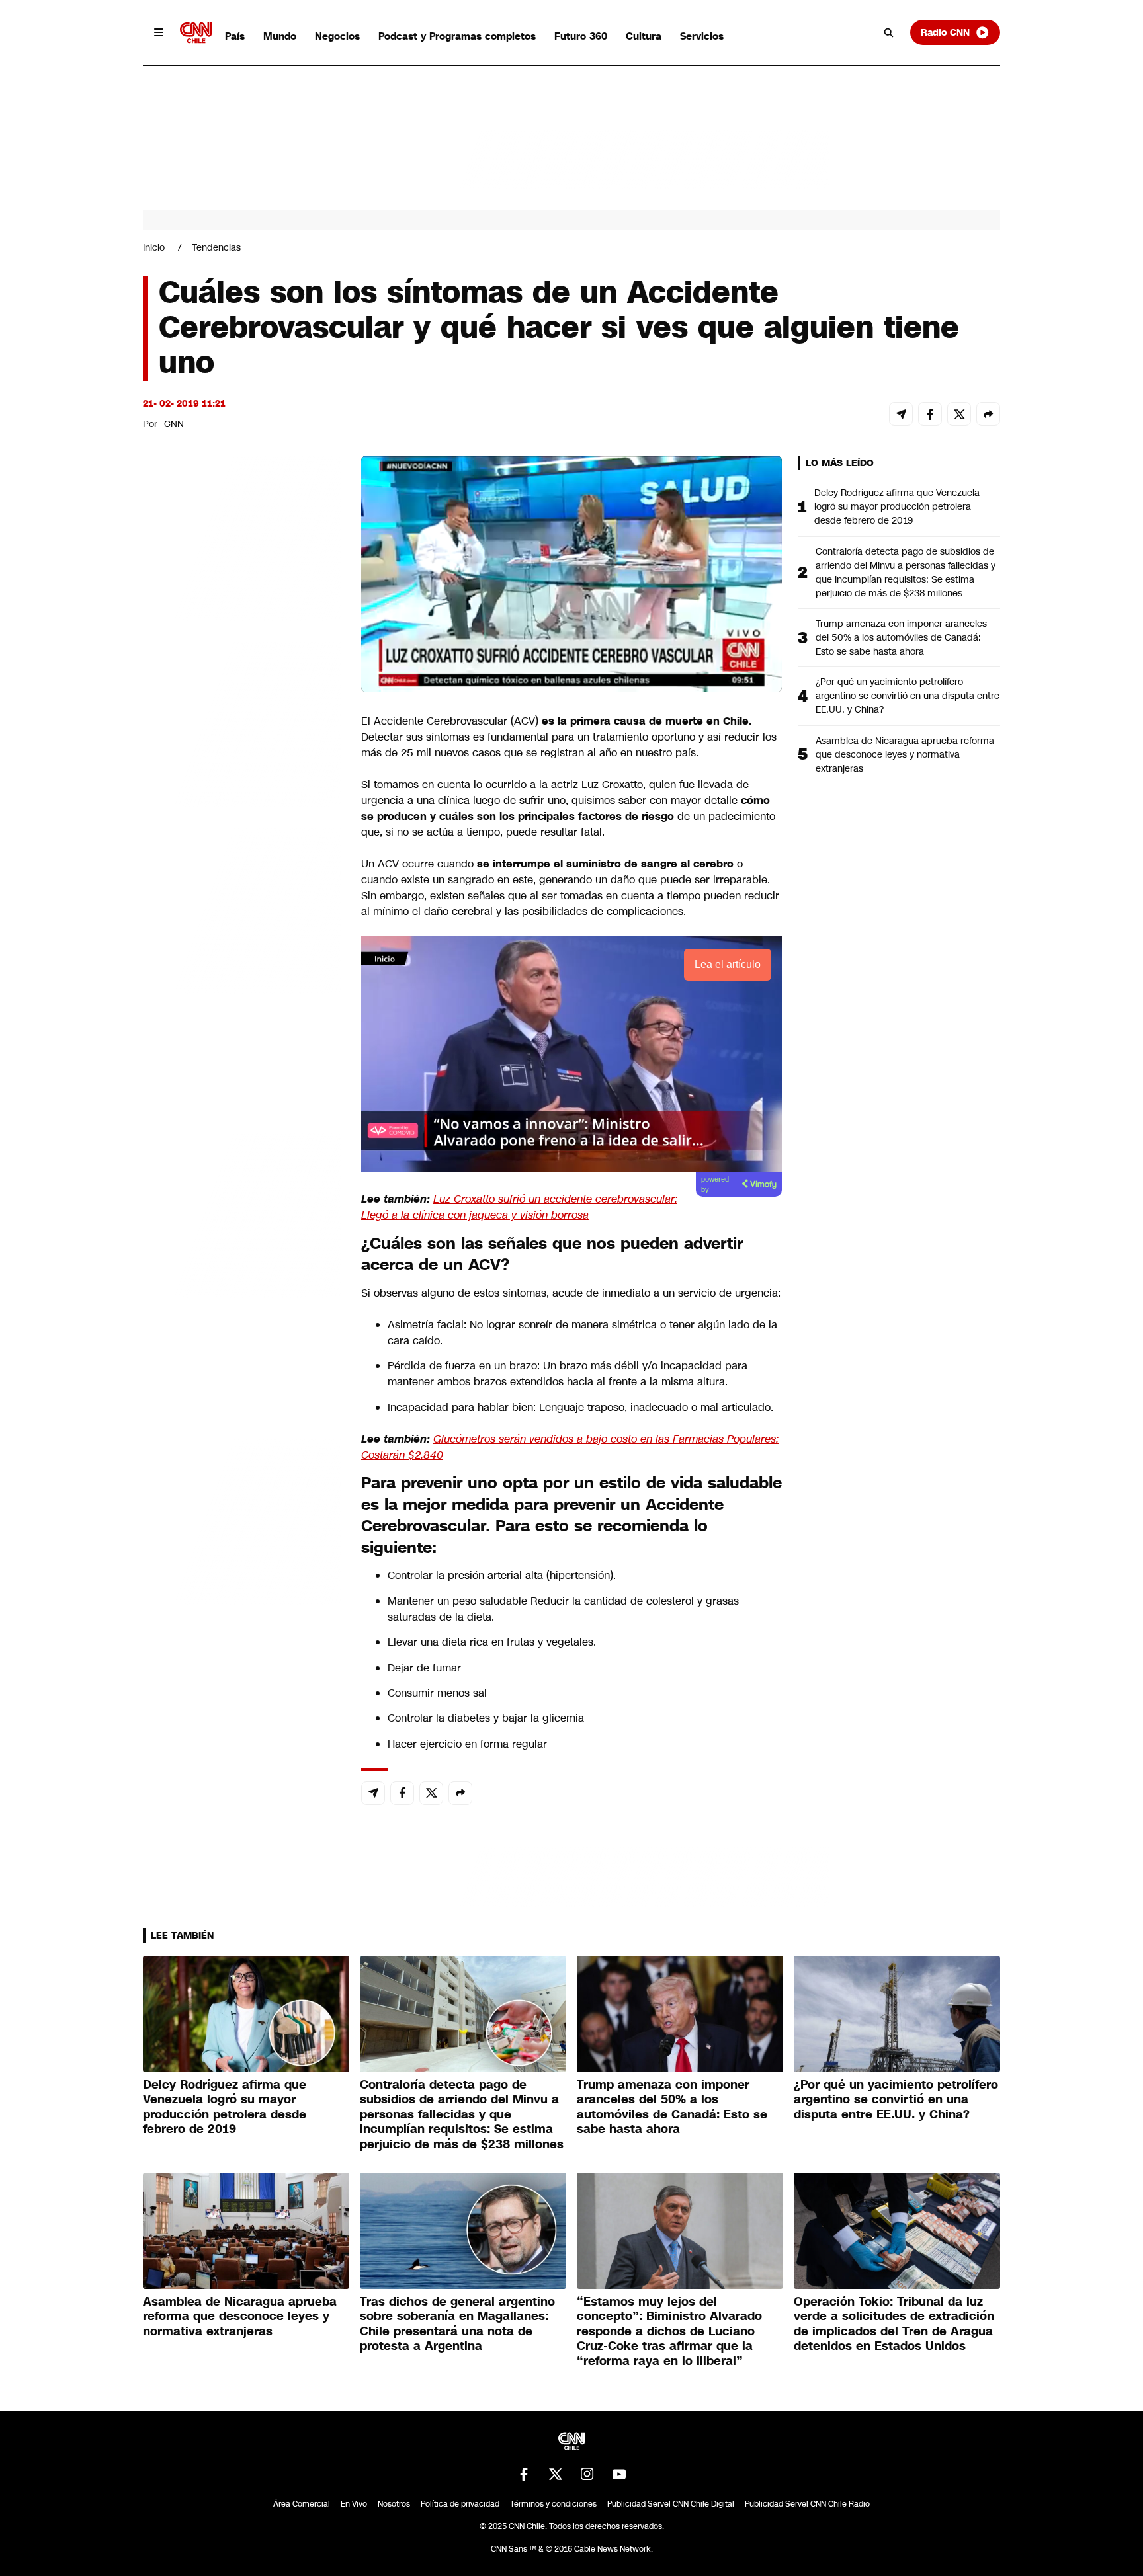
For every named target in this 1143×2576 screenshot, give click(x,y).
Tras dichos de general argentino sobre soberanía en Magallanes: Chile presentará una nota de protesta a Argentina (457, 2324)
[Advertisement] (242, 1213)
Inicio (154, 247)
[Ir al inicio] (196, 33)
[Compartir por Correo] (901, 414)
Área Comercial (302, 2504)
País (235, 36)
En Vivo (354, 2504)
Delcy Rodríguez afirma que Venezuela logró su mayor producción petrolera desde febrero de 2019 (897, 506)
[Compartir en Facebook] (930, 414)
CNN (174, 424)
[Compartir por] (988, 414)
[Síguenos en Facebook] (524, 2474)
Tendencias (216, 247)
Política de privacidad (460, 2504)
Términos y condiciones (553, 2504)
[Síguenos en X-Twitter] (556, 2474)
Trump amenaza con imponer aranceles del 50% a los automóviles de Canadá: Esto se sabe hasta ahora (901, 637)
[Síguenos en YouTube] (619, 2474)
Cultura (644, 36)
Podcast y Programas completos (457, 36)
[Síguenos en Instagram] (587, 2474)
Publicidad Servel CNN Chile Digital (671, 2504)
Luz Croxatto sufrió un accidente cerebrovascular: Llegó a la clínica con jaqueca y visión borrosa (519, 1207)
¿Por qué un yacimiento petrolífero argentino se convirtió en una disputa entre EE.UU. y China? (908, 696)
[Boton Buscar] (889, 32)
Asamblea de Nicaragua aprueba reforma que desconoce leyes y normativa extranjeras (905, 754)
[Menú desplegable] (159, 32)
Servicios (702, 36)
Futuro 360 (581, 36)
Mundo (280, 36)
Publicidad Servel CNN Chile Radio (807, 2504)
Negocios (337, 36)
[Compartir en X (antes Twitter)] (959, 414)
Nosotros (394, 2504)
